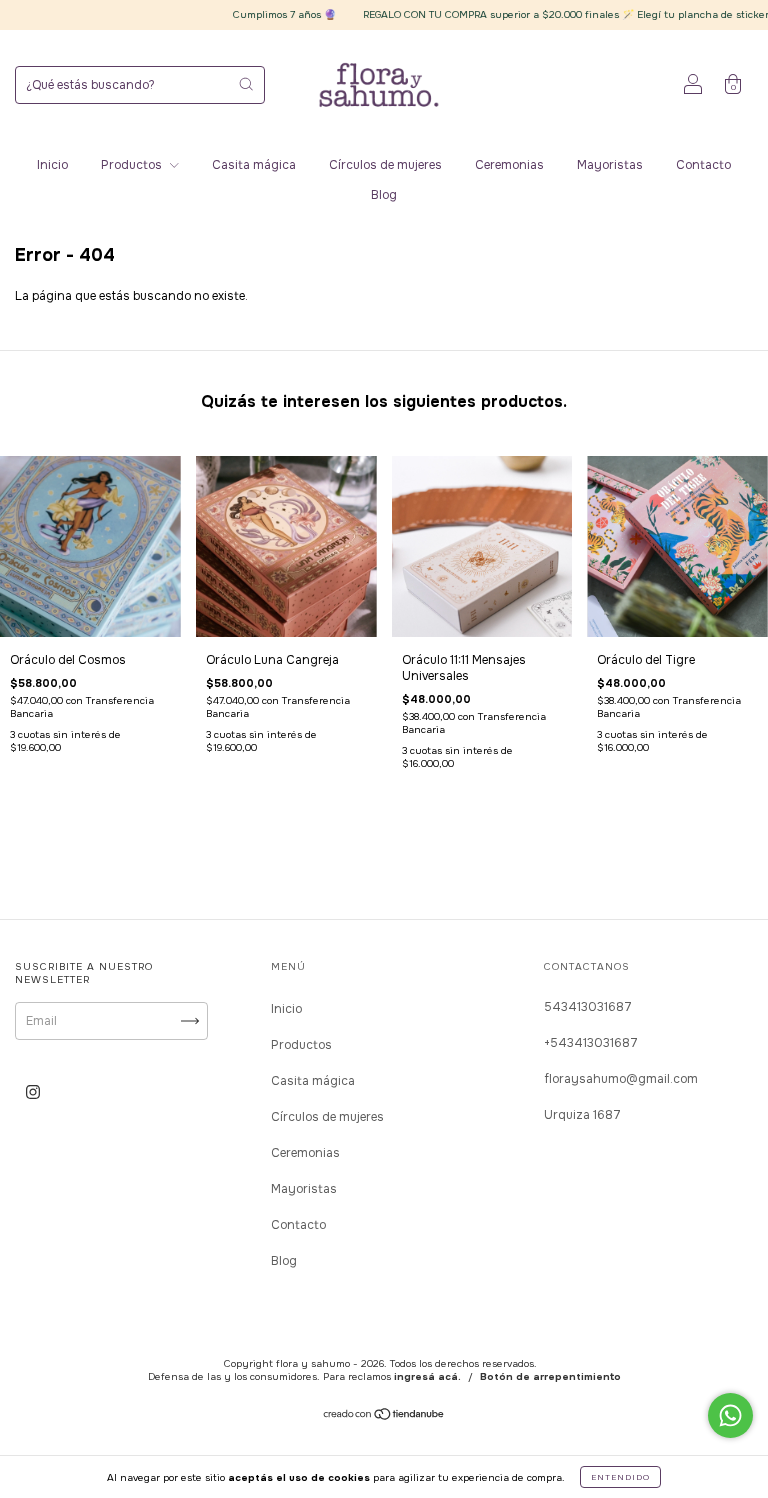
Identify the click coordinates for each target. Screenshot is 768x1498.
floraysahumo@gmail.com (621, 1079)
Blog (384, 195)
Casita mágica (254, 165)
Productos (133, 165)
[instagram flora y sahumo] (33, 1092)
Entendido (620, 1477)
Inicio (52, 165)
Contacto (703, 165)
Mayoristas (610, 165)
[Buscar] (246, 84)
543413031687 (588, 1007)
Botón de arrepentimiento (550, 1376)
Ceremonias (509, 165)
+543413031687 (591, 1043)
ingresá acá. (427, 1376)
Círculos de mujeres (385, 165)
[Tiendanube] (384, 1417)
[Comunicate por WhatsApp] (730, 1415)
